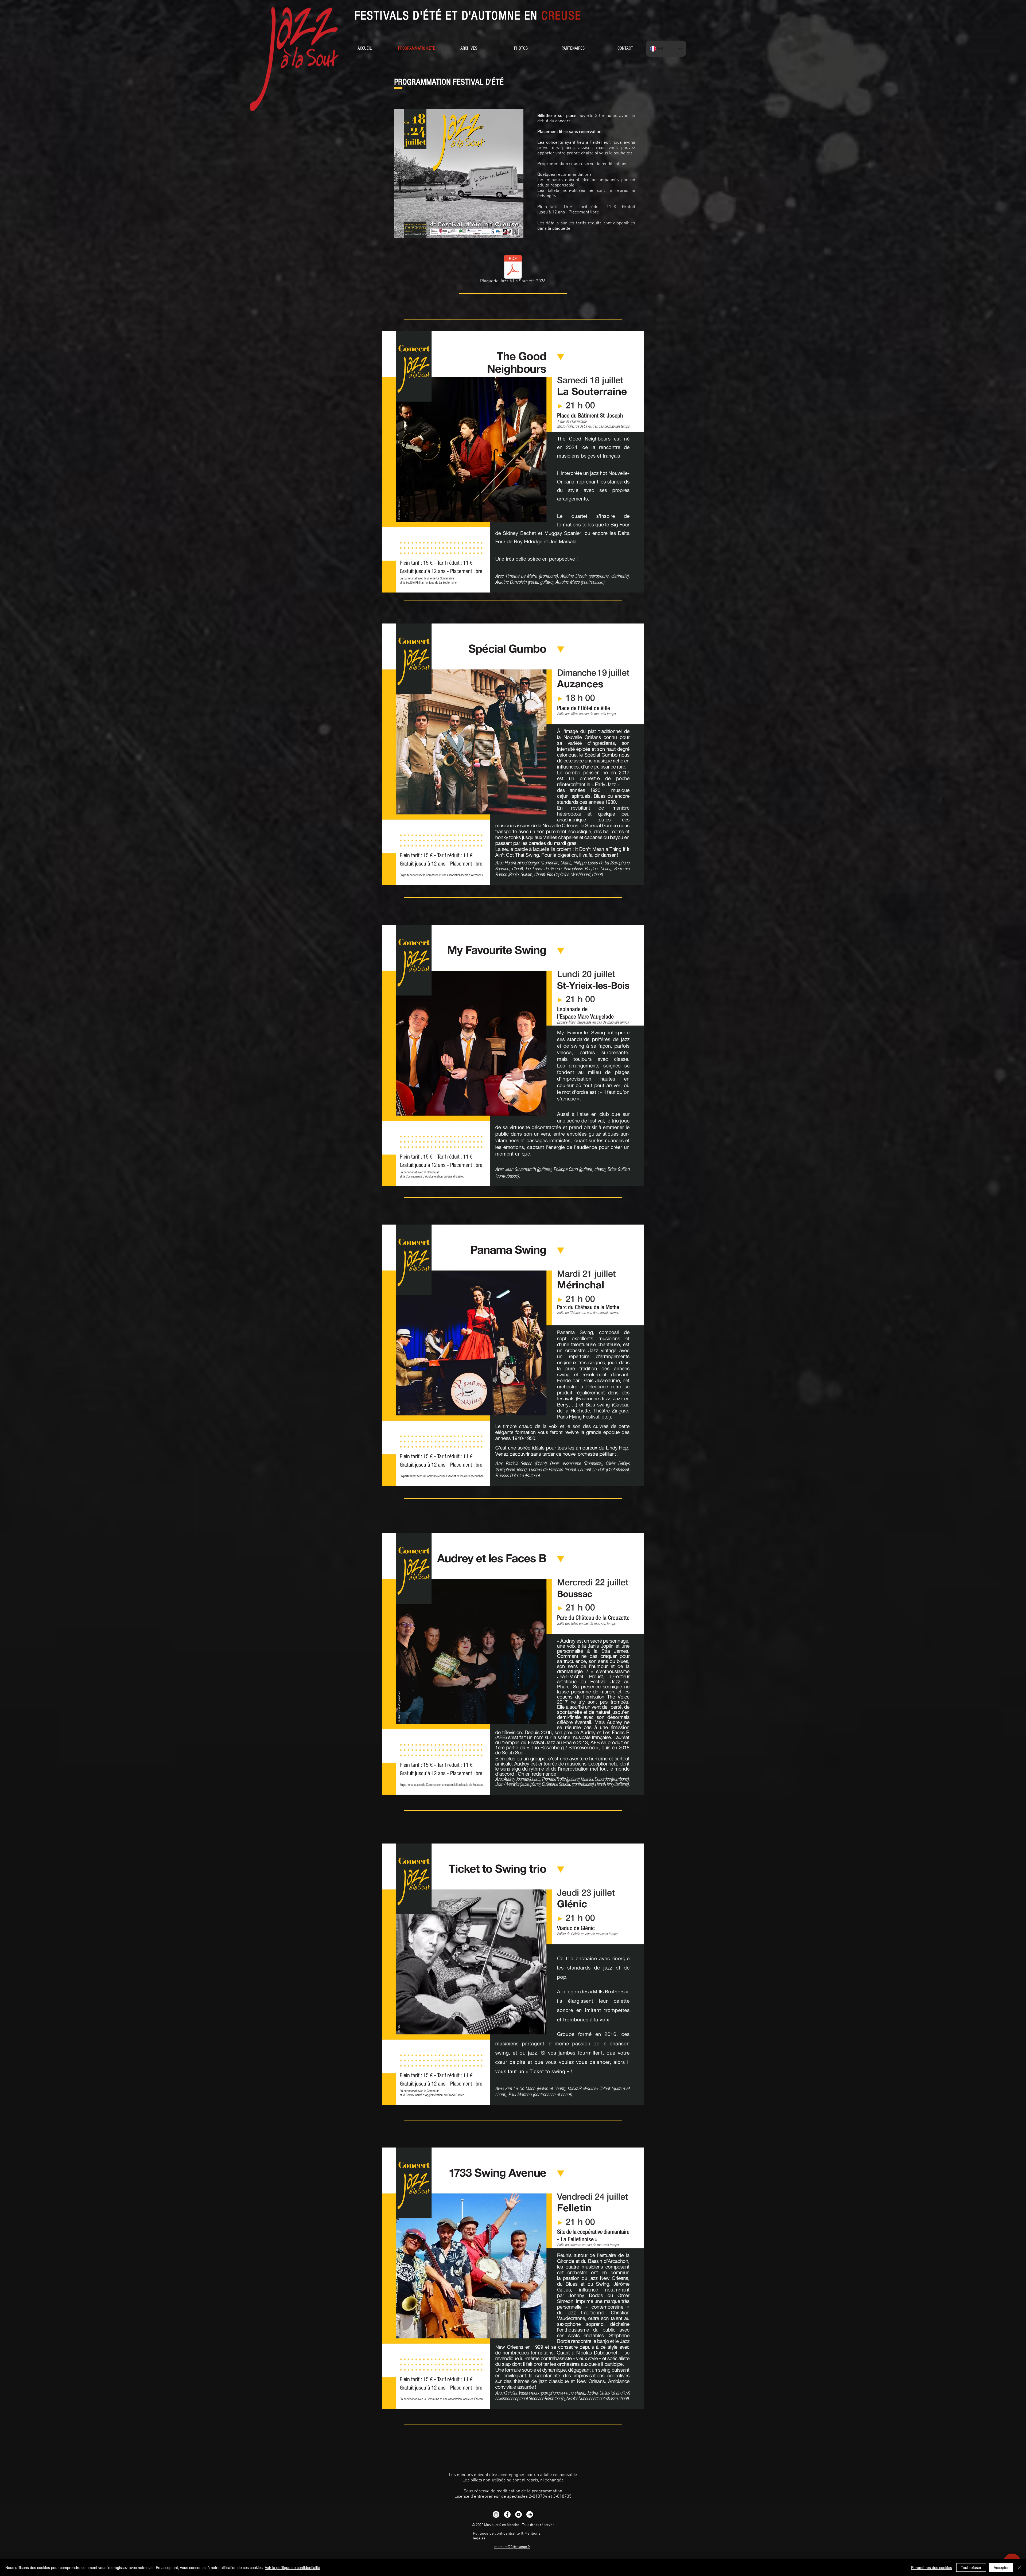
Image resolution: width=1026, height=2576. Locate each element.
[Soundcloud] (530, 2514)
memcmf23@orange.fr (512, 2547)
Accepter (1001, 2567)
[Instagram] (496, 2514)
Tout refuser (971, 2567)
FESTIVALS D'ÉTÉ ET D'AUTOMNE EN (468, 16)
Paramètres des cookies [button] (932, 2567)
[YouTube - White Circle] (518, 2514)
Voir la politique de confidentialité (292, 2567)
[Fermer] (1020, 2567)
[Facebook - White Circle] (507, 2514)
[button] (469, 48)
